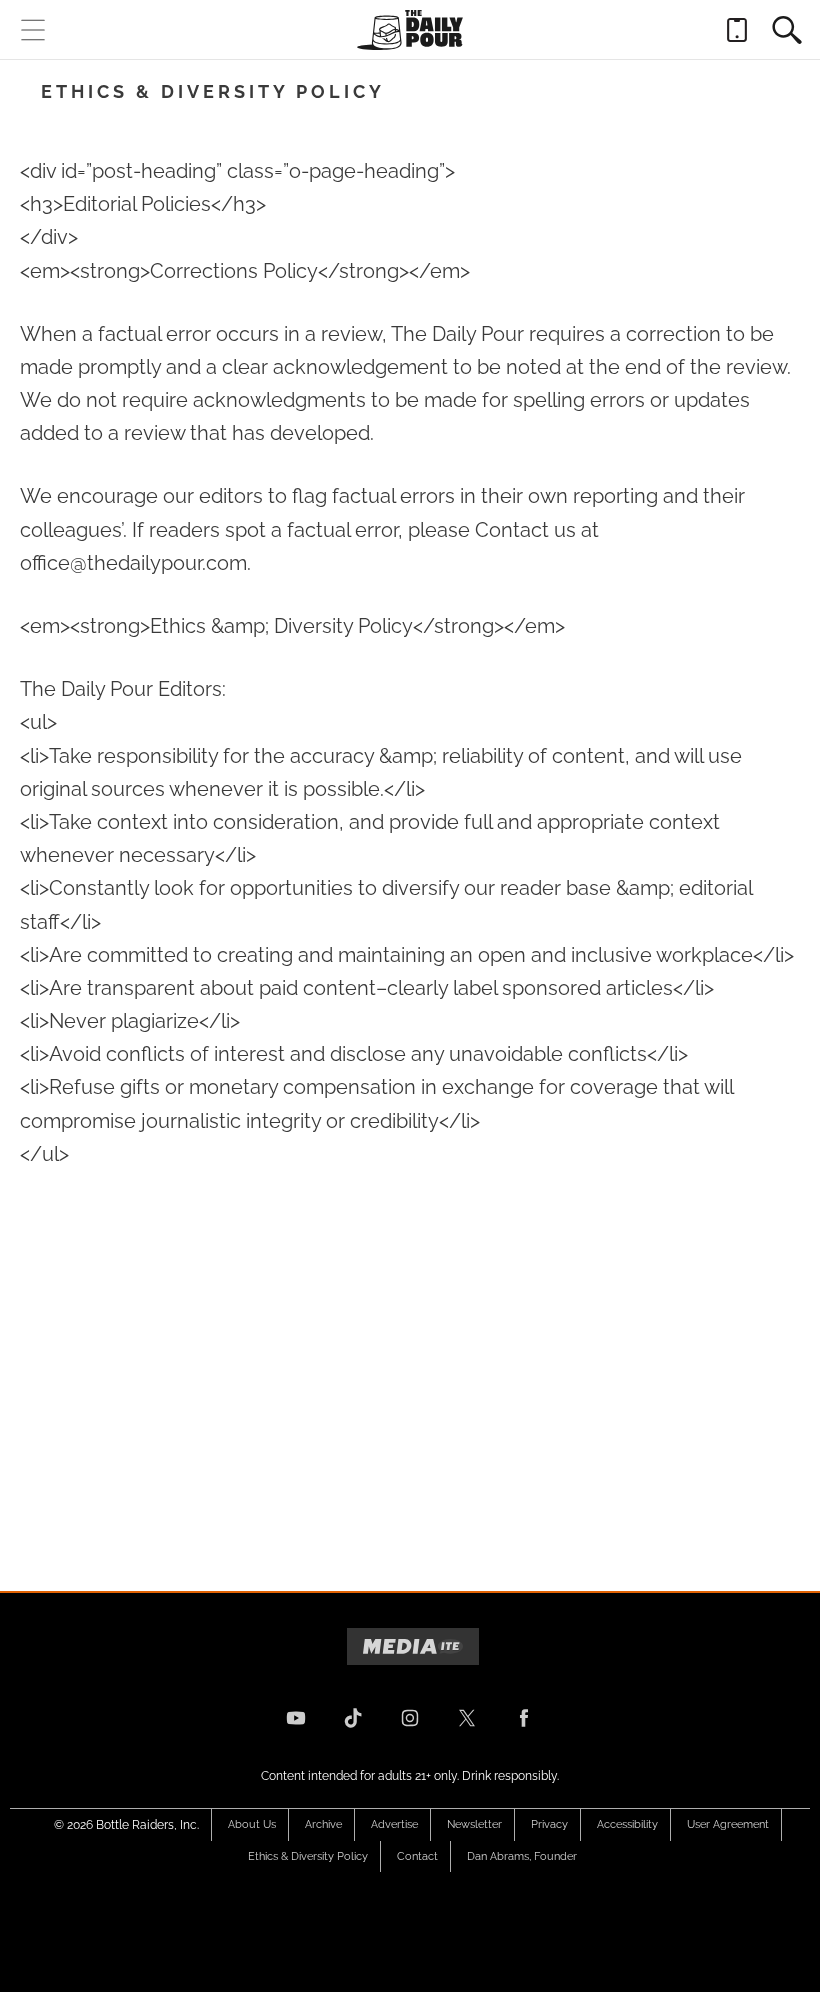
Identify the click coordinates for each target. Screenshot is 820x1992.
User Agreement (728, 1824)
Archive (323, 1824)
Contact (417, 1856)
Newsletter (474, 1824)
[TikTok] (353, 1718)
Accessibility (627, 1824)
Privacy (549, 1824)
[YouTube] (296, 1718)
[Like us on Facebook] (524, 1718)
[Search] (787, 30)
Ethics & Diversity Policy (308, 1856)
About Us (252, 1824)
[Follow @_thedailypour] (467, 1718)
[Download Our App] (737, 30)
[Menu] (33, 30)
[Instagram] (410, 1718)
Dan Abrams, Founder (522, 1856)
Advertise (394, 1824)
